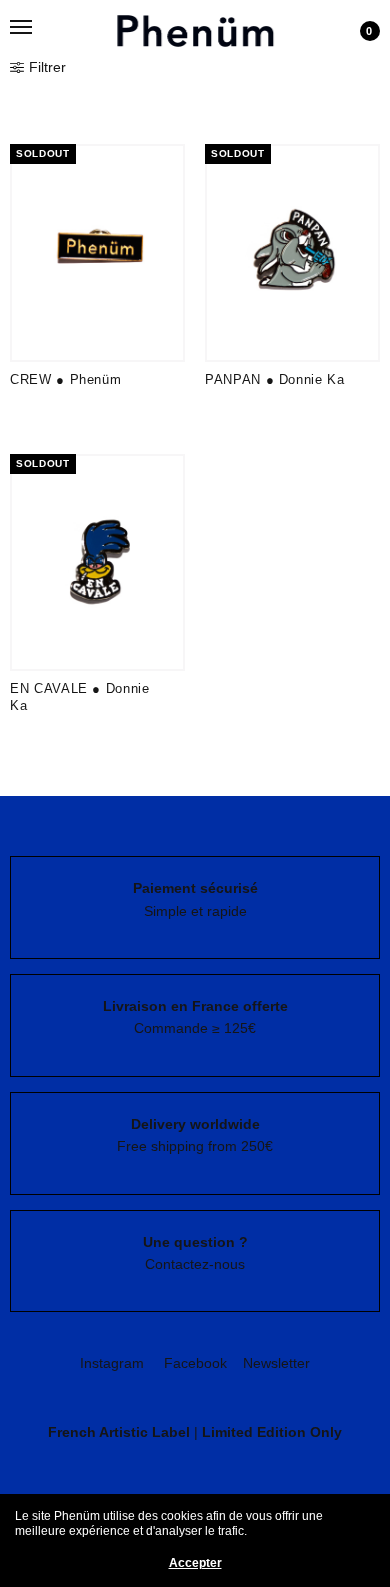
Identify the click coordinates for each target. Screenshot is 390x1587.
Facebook (195, 1363)
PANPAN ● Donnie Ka (275, 379)
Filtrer (47, 67)
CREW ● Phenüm (65, 379)
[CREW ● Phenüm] (97, 253)
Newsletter (276, 1363)
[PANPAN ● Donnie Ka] (292, 253)
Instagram (112, 1363)
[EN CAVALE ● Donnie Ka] (97, 563)
